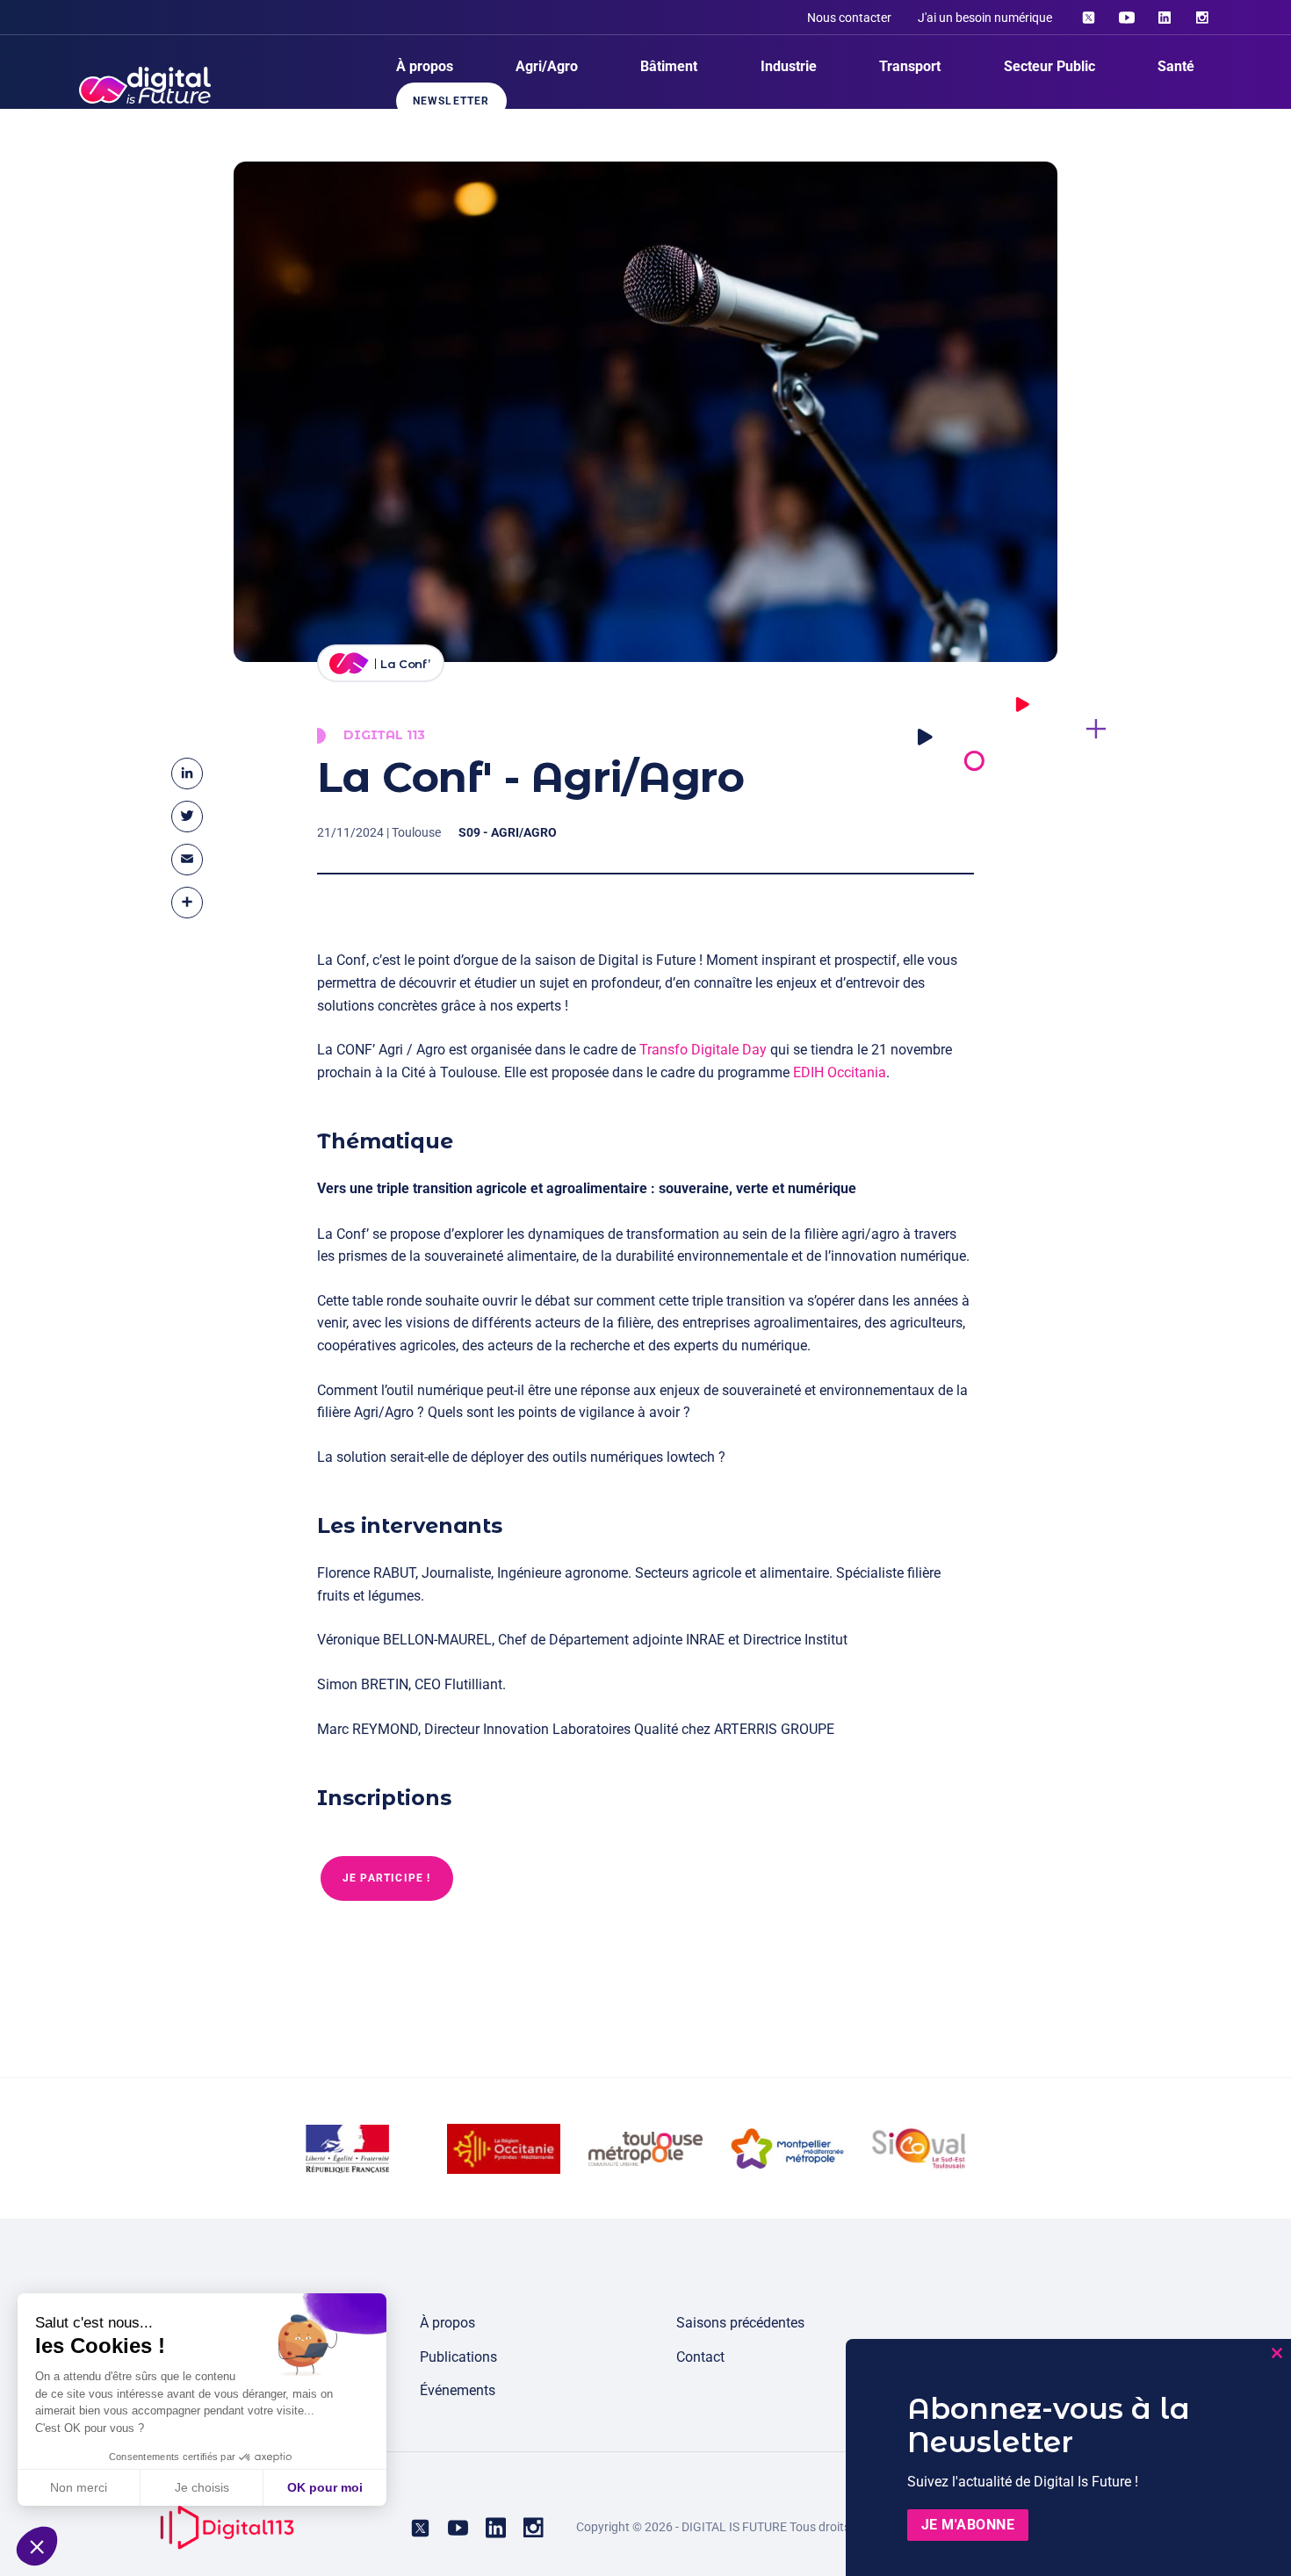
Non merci (79, 2487)
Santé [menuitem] (1176, 66)
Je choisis (202, 2487)
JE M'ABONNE (968, 2525)
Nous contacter (849, 18)
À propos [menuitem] (425, 66)
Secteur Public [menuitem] (1049, 66)
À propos (447, 2323)
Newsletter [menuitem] (451, 101)
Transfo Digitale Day (703, 1050)
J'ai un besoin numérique (985, 18)
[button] (37, 2546)
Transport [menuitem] (910, 66)
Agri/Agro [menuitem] (547, 66)
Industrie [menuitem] (789, 66)
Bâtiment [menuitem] (669, 66)
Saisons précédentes (740, 2323)
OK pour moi (325, 2487)
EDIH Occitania (840, 1072)
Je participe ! (387, 1878)
